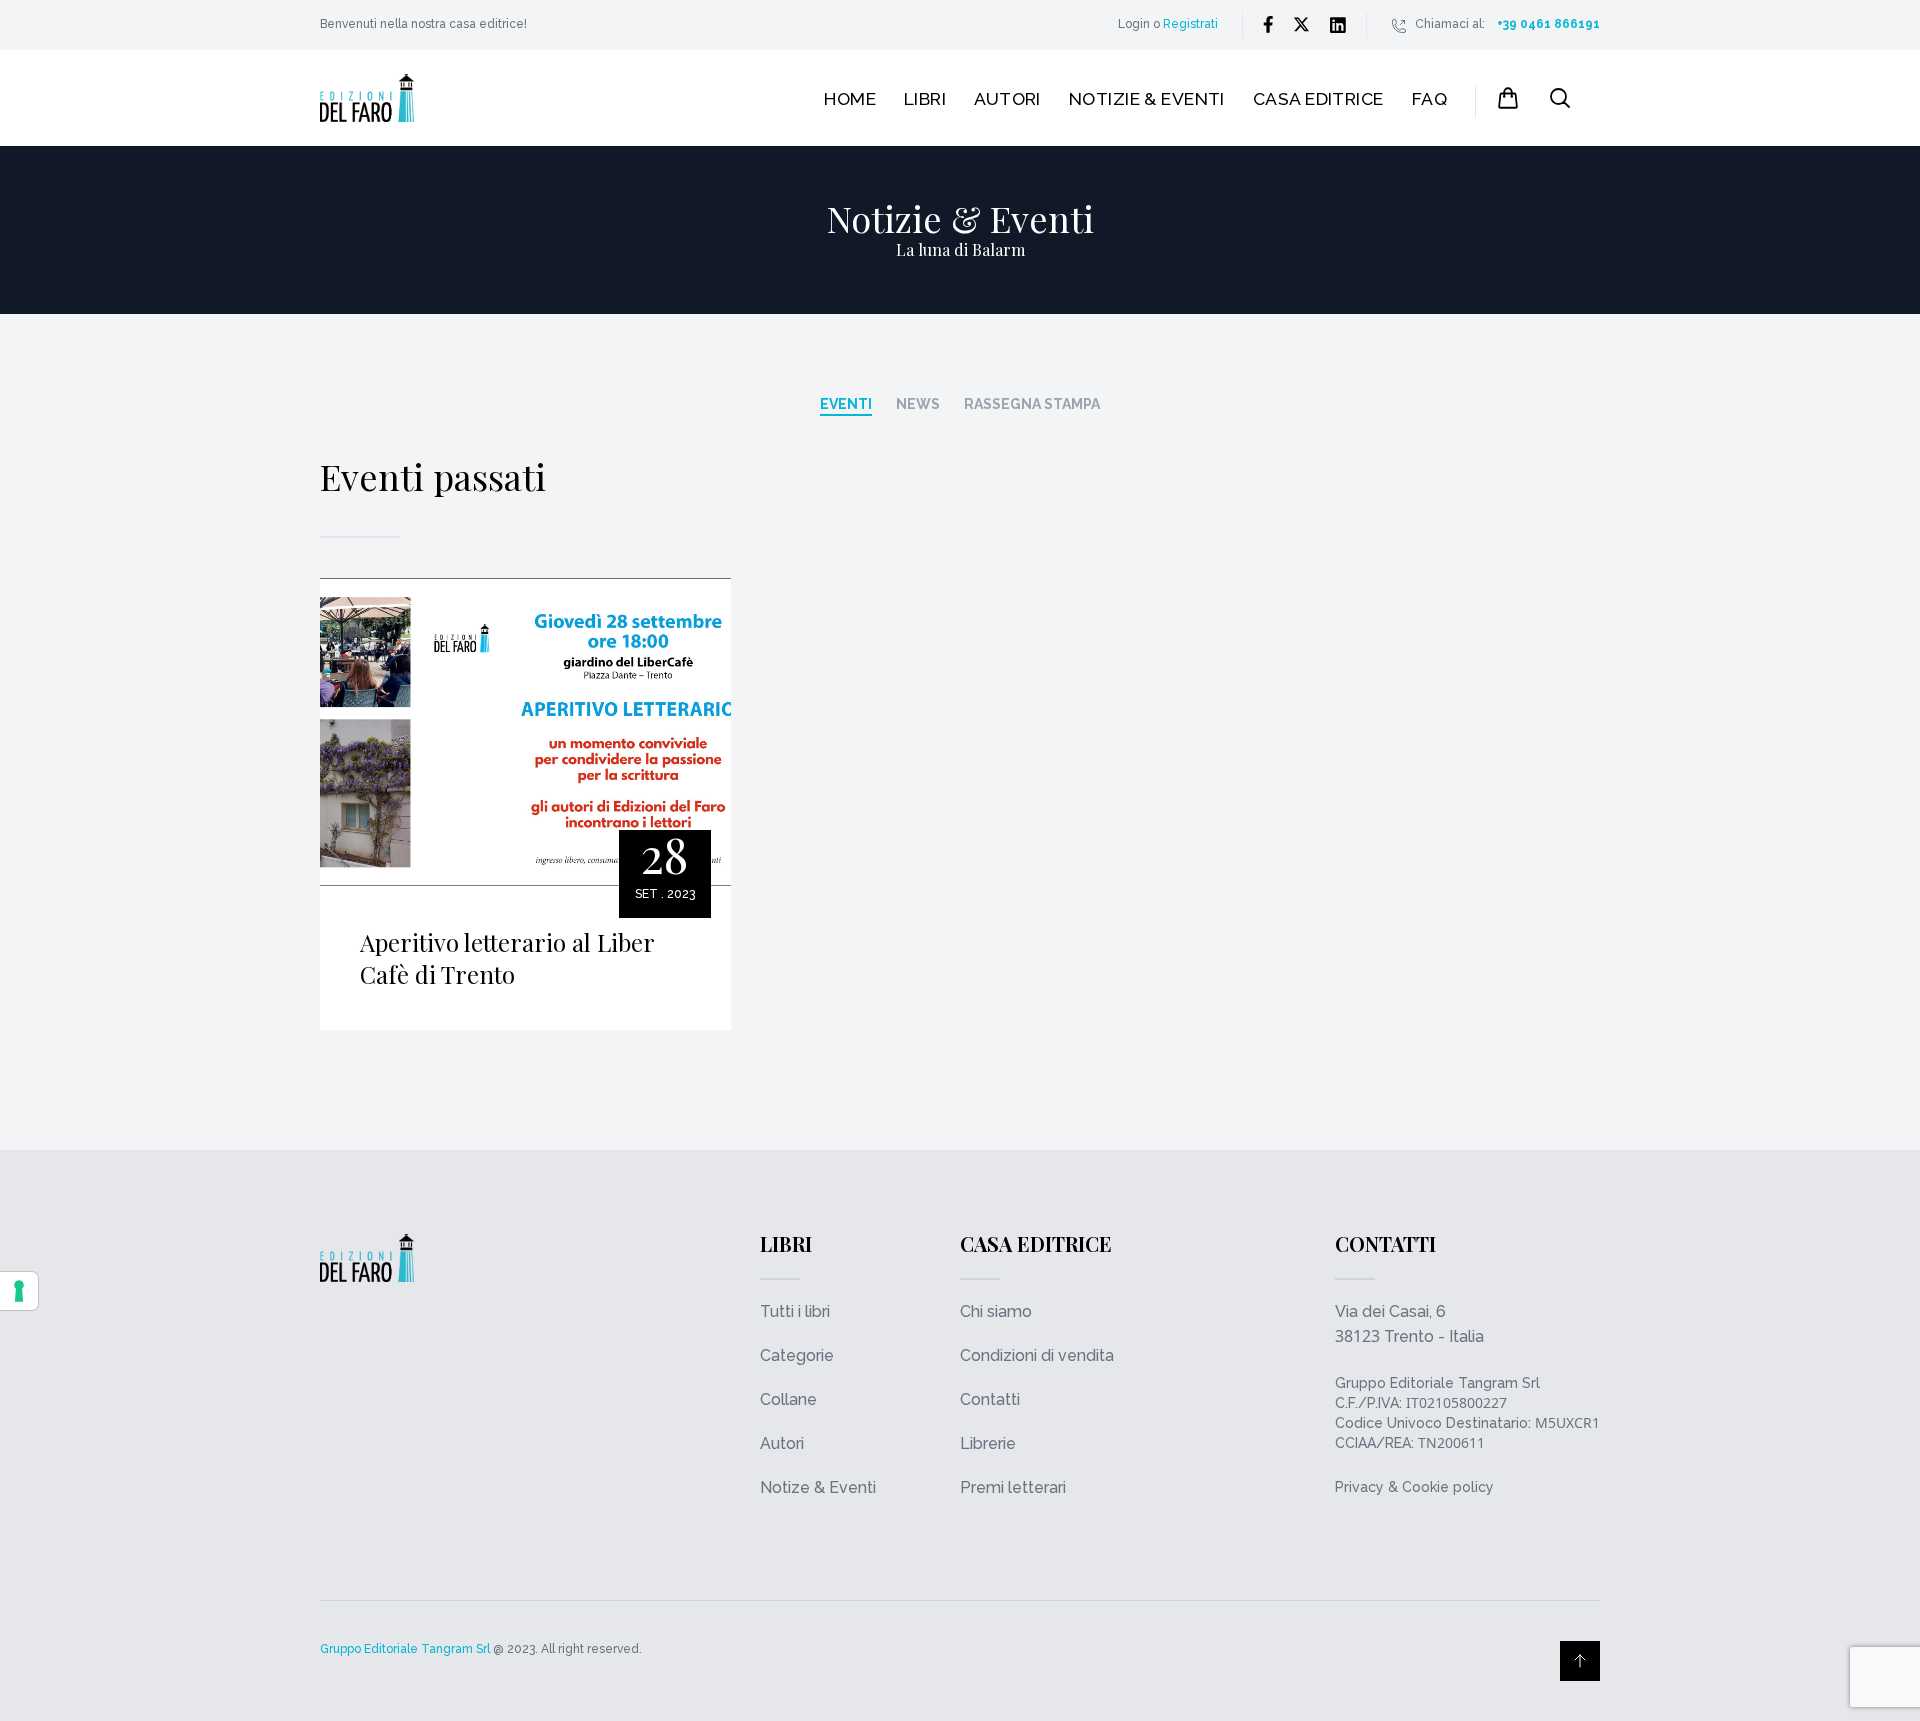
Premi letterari (1013, 1487)
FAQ (1429, 98)
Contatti (990, 1399)
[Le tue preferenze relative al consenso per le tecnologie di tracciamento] (19, 1291)
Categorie (797, 1355)
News (918, 404)
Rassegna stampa (1032, 404)
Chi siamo (996, 1311)
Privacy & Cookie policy (1414, 1487)
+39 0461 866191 (1548, 24)
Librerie (988, 1443)
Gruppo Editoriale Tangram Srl (1437, 1383)
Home (850, 98)
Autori (1007, 98)
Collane (788, 1399)
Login (1134, 24)
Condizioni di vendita (1037, 1355)
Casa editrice (1318, 98)
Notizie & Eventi (1147, 98)
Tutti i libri (795, 1311)
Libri (925, 98)
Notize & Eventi (818, 1487)
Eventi (846, 404)
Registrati (1190, 24)
